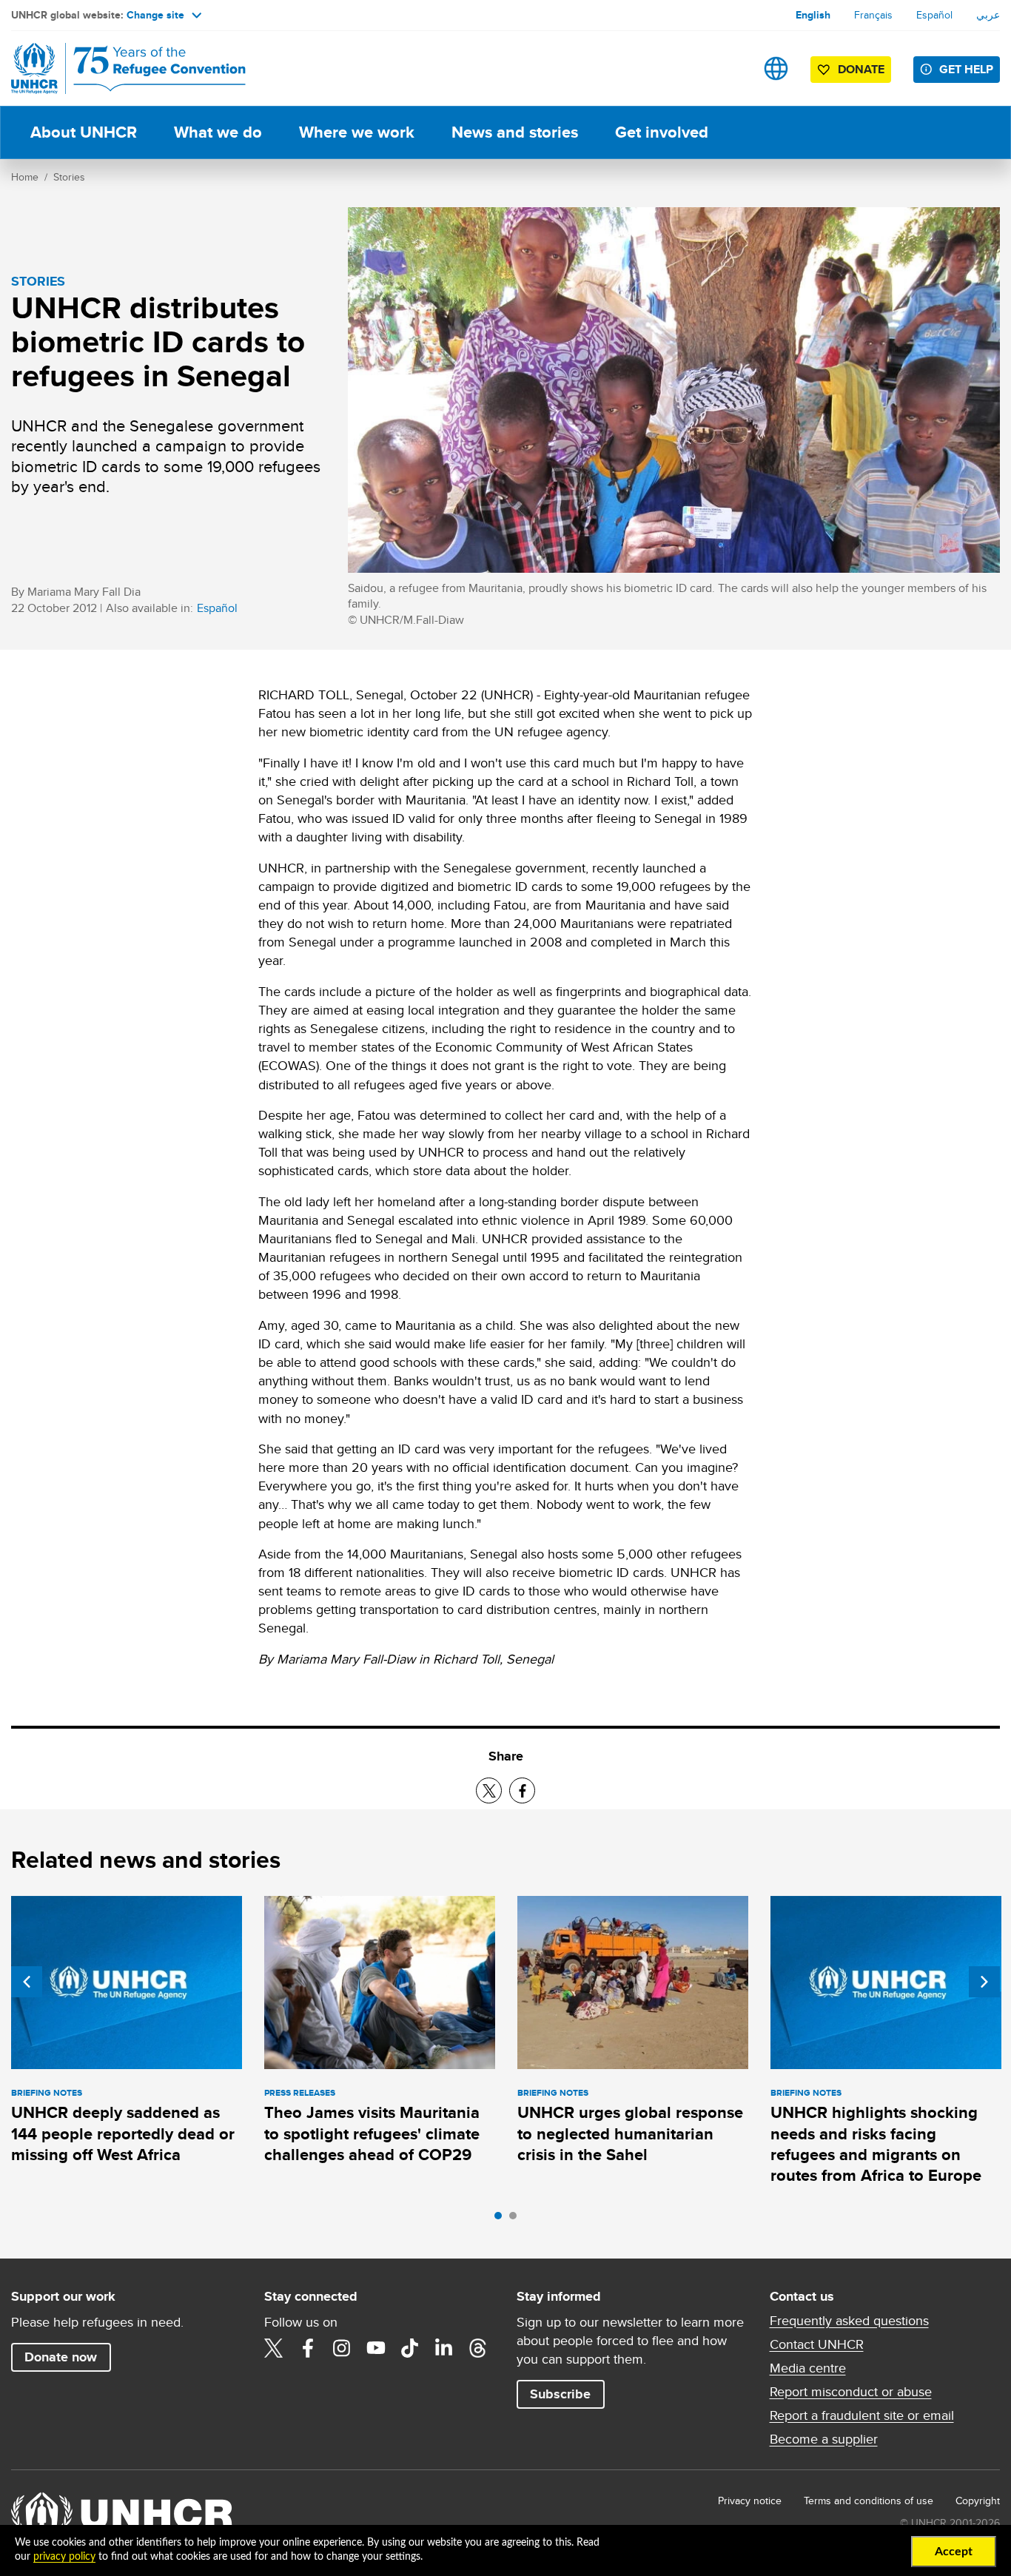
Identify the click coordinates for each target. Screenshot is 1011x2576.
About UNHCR (84, 132)
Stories (69, 177)
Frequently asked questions (849, 2321)
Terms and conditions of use (869, 2501)
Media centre (808, 2368)
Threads (478, 2348)
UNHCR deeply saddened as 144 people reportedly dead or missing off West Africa (123, 2133)
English (813, 15)
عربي (988, 15)
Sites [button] (776, 68)
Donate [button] (861, 69)
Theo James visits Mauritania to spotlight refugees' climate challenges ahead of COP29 (372, 2133)
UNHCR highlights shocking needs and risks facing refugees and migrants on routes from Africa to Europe (876, 2144)
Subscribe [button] (560, 2394)
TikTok (410, 2348)
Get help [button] (966, 69)
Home (25, 177)
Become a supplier (824, 2439)
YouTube (376, 2348)
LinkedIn (444, 2348)
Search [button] (729, 68)
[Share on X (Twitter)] (489, 1790)
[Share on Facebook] (522, 1790)
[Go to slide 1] (502, 2219)
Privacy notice (750, 2501)
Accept (954, 2552)
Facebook (308, 2348)
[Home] (115, 68)
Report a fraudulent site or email (862, 2415)
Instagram (342, 2348)
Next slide (984, 1982)
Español (934, 15)
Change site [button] (155, 15)
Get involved (662, 132)
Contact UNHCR (817, 2344)
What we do (218, 132)
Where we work (357, 132)
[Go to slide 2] (517, 2219)
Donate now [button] (61, 2357)
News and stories (515, 132)
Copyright (978, 2501)
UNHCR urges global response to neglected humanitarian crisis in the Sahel (630, 2133)
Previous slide (27, 1982)
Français (873, 15)
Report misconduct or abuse (851, 2392)
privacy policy (64, 2557)
